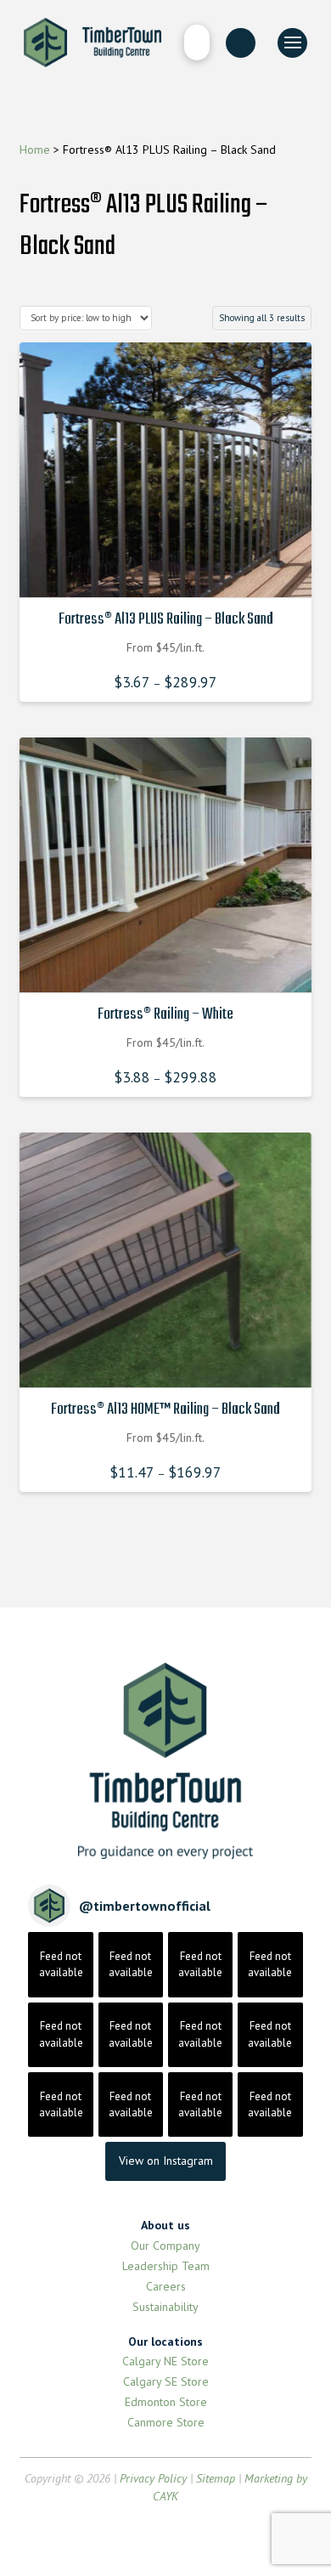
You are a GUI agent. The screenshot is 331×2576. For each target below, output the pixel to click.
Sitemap (216, 2478)
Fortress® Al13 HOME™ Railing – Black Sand (165, 1409)
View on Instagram (166, 2161)
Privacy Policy (153, 2478)
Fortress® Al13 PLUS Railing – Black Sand (166, 619)
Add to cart (171, 569)
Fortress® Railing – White (165, 1014)
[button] (196, 42)
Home (35, 150)
